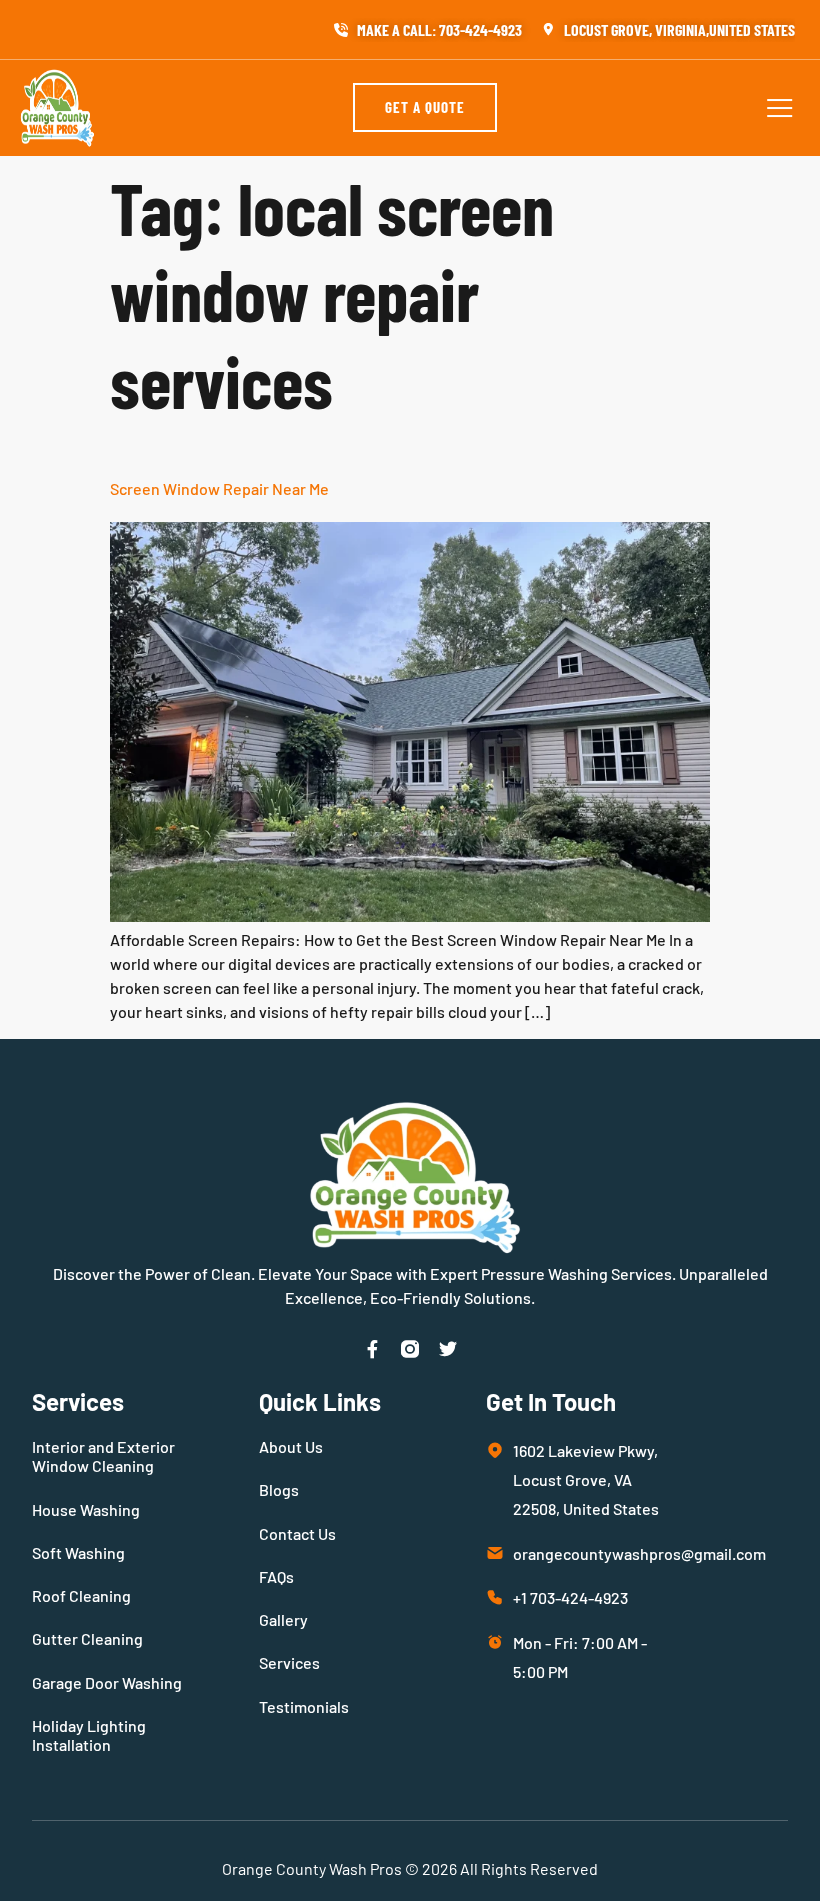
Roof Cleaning (81, 1595)
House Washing (86, 1509)
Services (289, 1662)
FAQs (276, 1576)
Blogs (279, 1489)
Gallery (283, 1619)
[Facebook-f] (372, 1349)
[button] (780, 108)
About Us (291, 1446)
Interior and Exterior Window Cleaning (103, 1456)
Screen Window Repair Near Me (219, 488)
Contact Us (297, 1533)
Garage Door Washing (107, 1682)
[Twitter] (448, 1349)
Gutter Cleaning (87, 1638)
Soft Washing (78, 1552)
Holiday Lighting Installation (89, 1735)
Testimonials (304, 1706)
